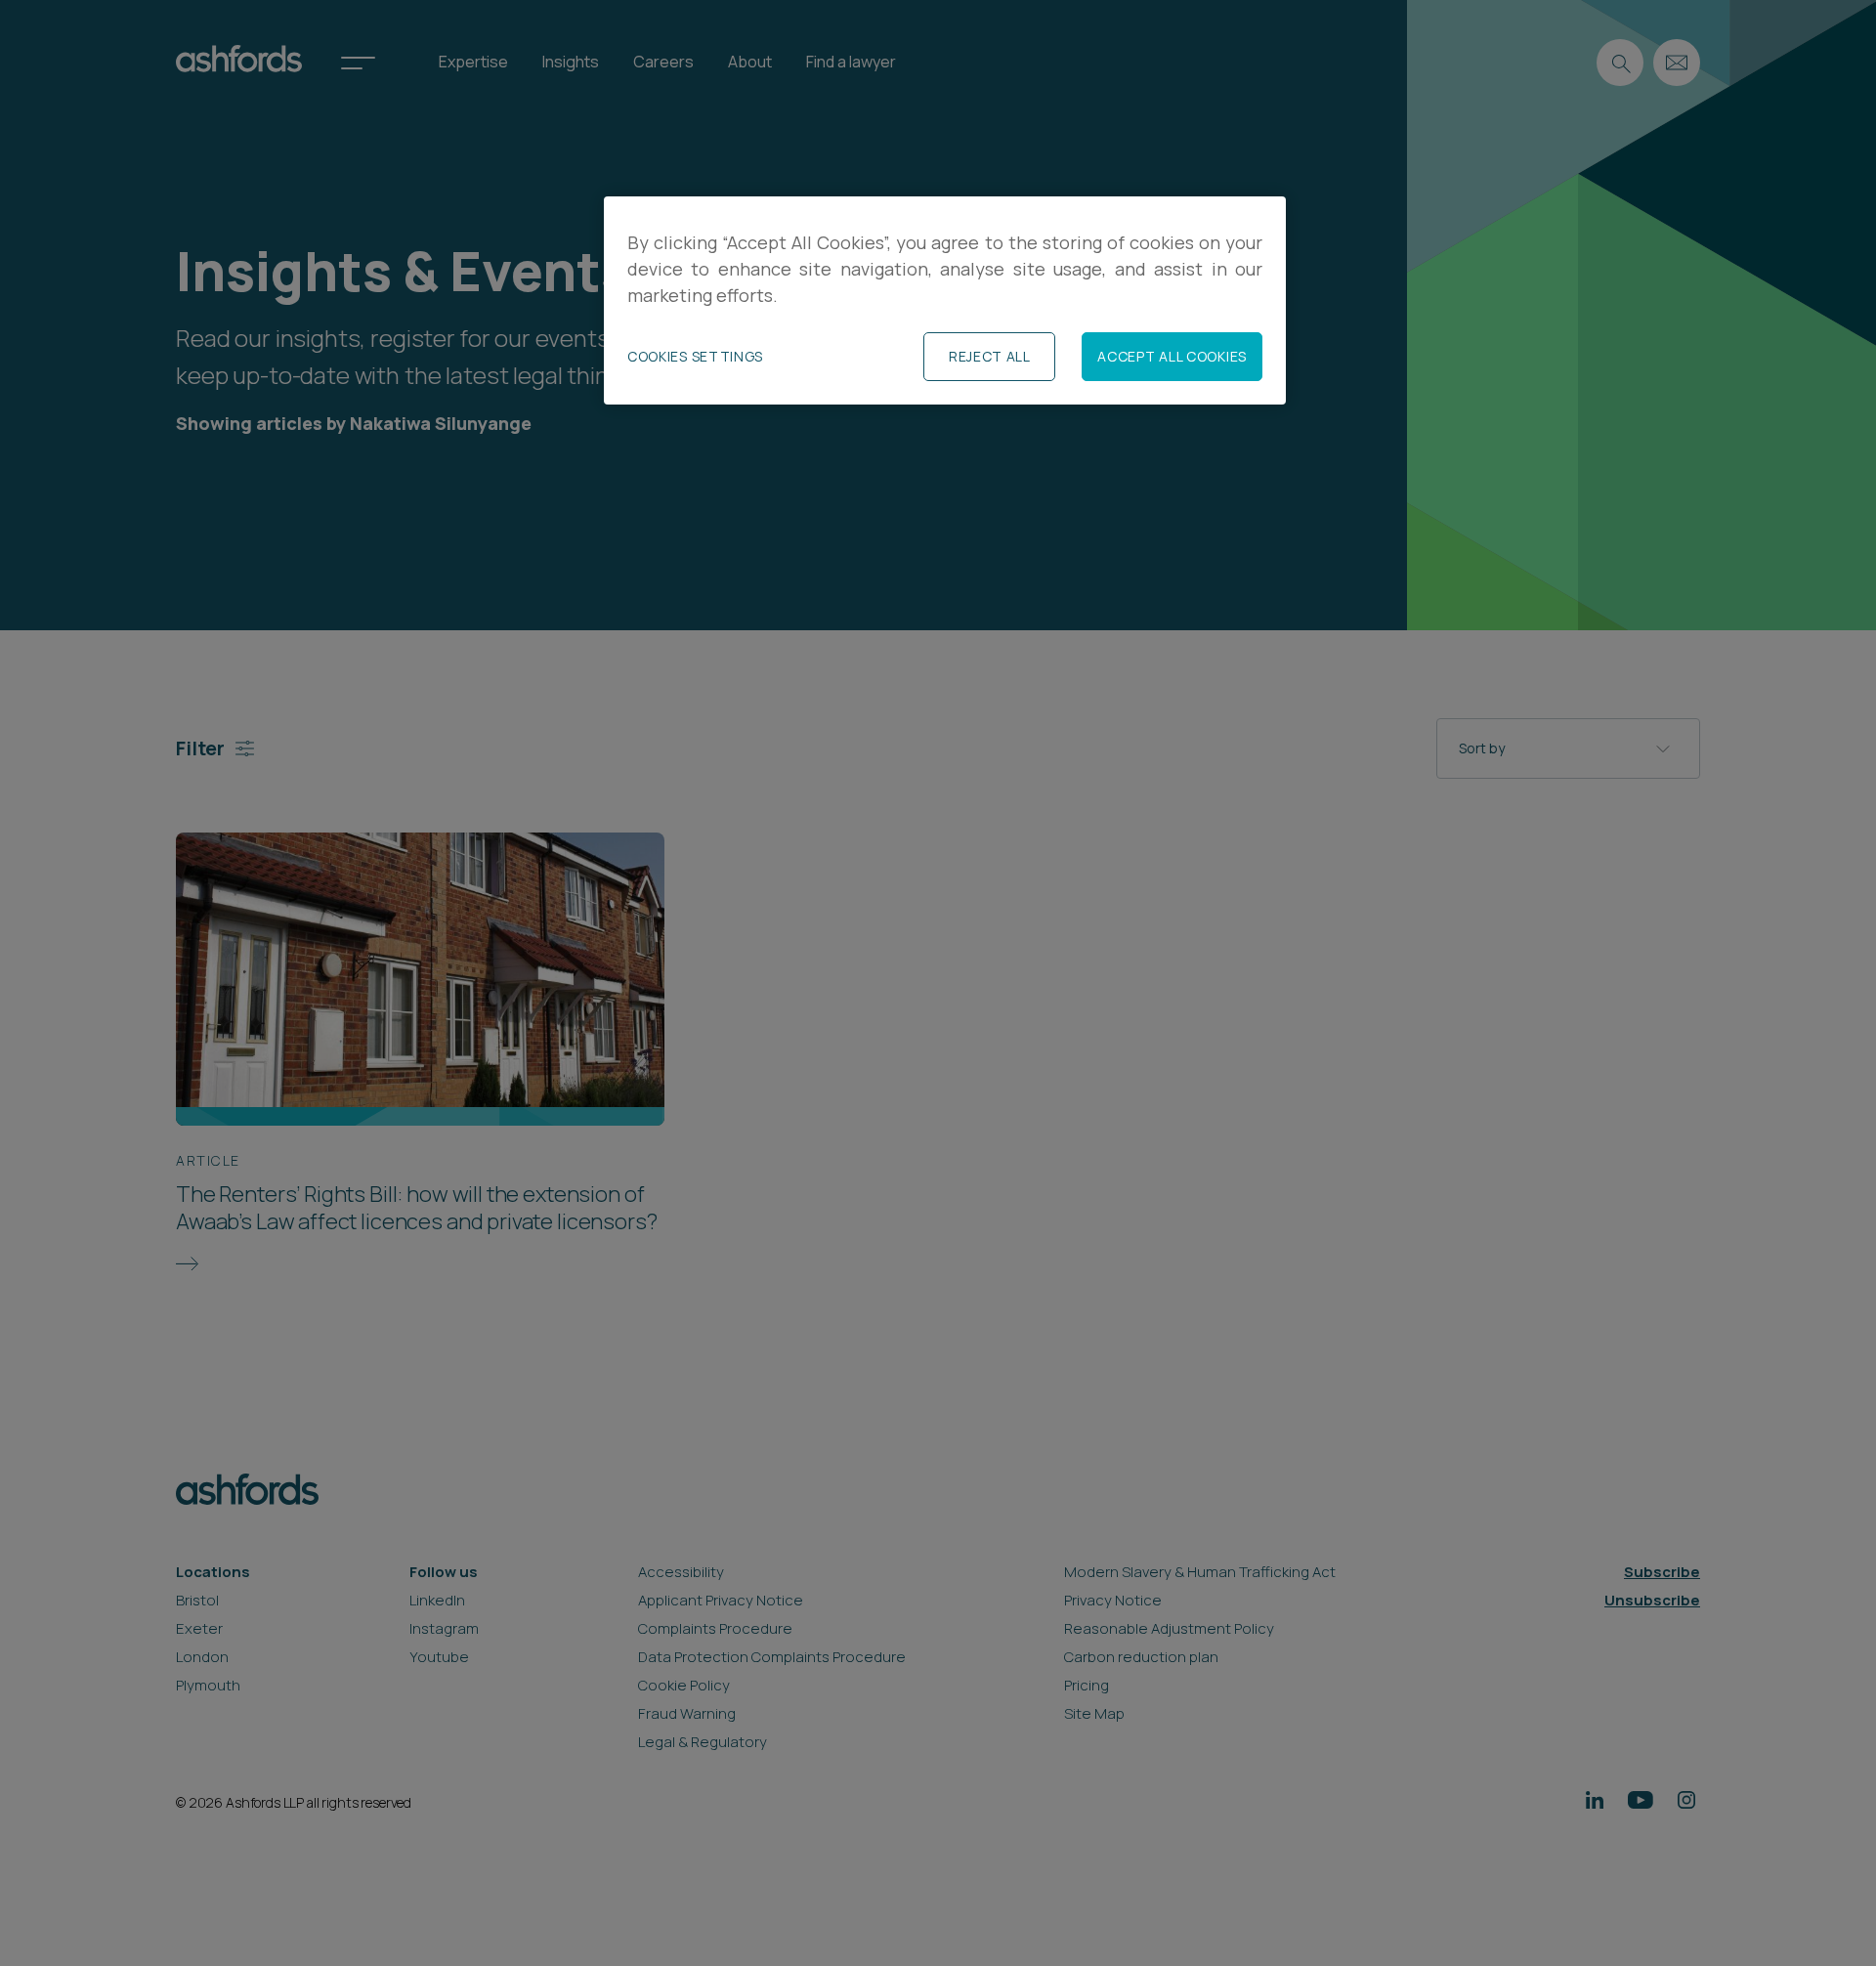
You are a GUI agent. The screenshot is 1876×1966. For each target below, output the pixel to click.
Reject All (990, 356)
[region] (945, 300)
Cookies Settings (695, 356)
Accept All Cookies (1172, 356)
